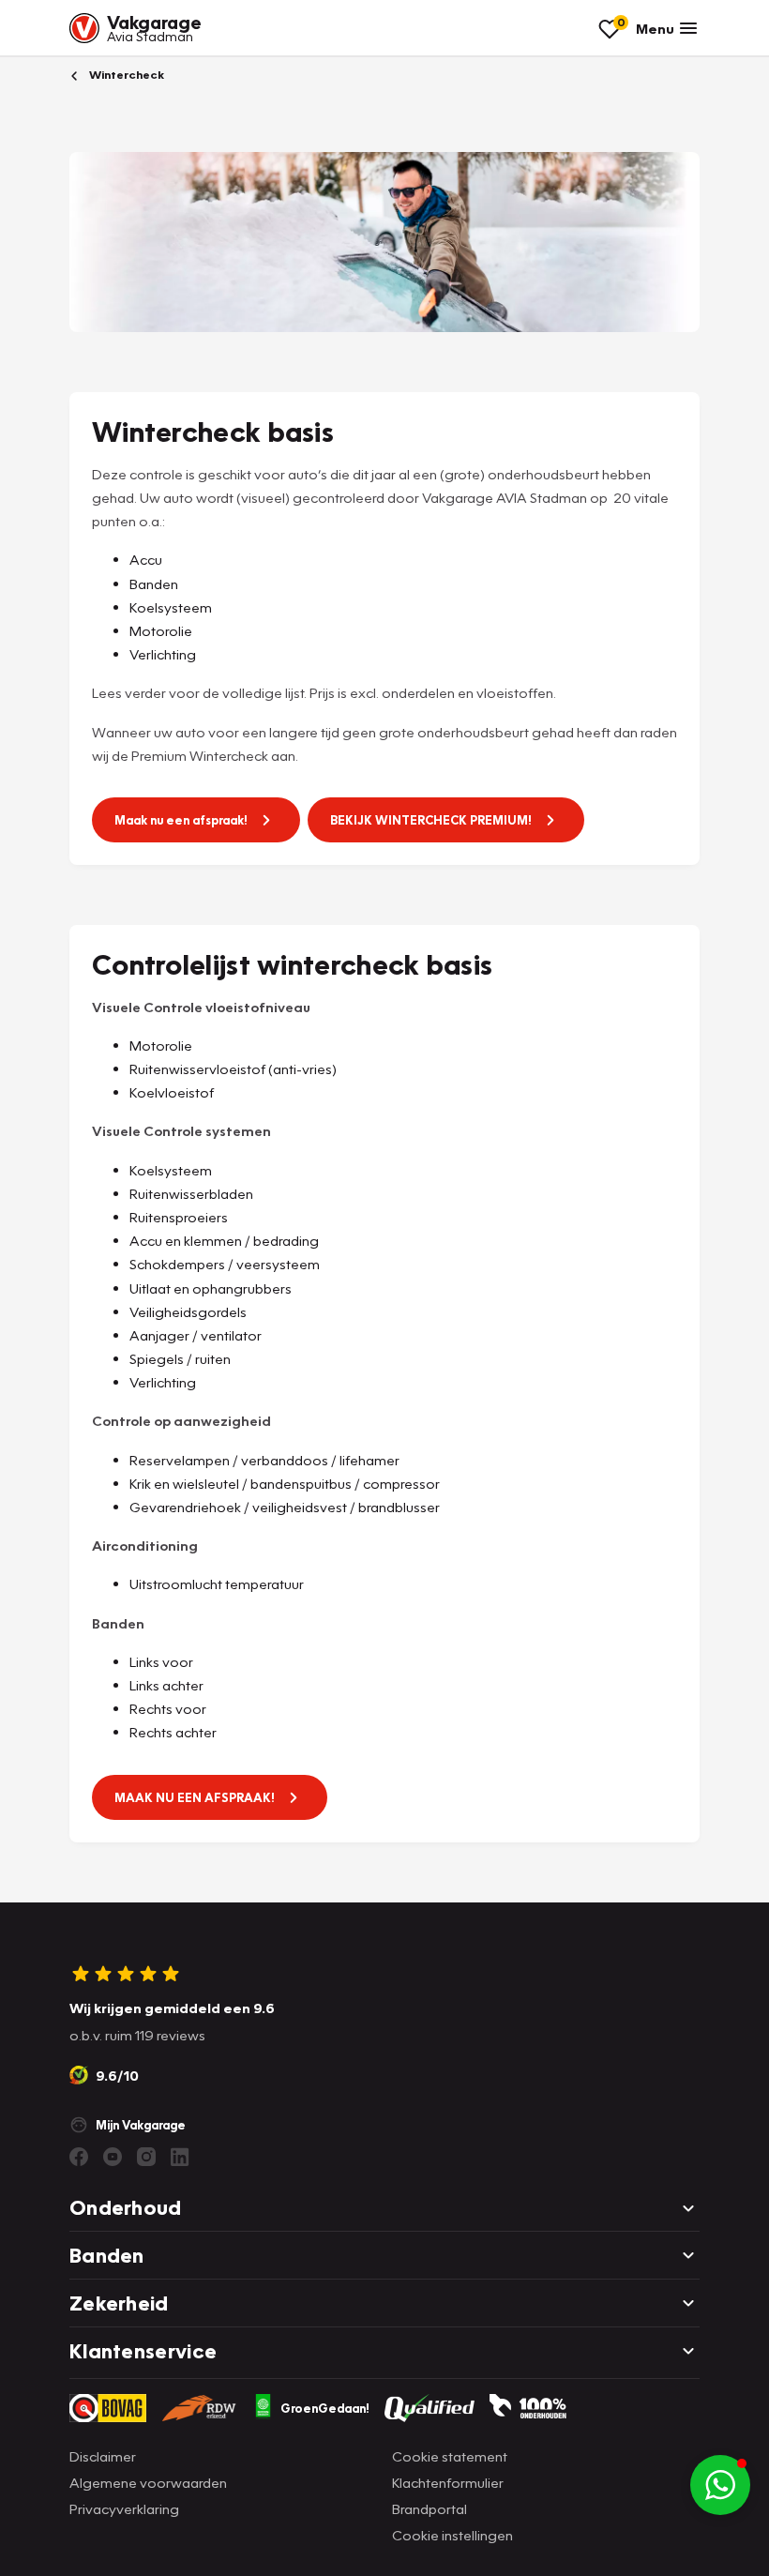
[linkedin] (180, 2157)
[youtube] (113, 2157)
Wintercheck (125, 75)
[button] (720, 2485)
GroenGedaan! (325, 2408)
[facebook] (79, 2157)
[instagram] (146, 2157)
